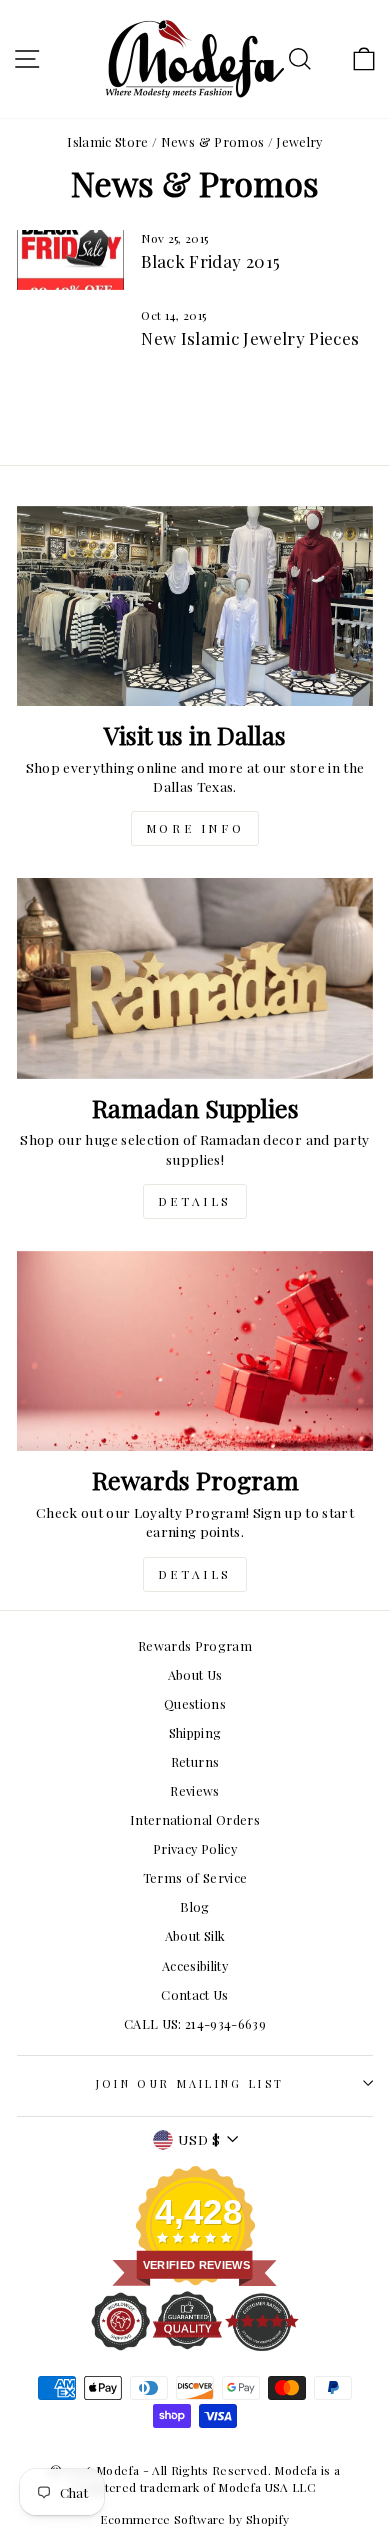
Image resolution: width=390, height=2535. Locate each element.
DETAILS (195, 1201)
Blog (194, 1906)
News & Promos (213, 141)
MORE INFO (195, 828)
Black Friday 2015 (210, 261)
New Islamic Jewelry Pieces (250, 338)
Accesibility (195, 1965)
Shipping (195, 1732)
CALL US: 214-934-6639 (195, 2023)
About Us (195, 1674)
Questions (195, 1703)
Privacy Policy (195, 1848)
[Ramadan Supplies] (195, 978)
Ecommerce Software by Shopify (194, 2519)
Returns (195, 1761)
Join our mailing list (190, 2083)
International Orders (195, 1819)
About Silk (195, 1935)
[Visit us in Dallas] (195, 606)
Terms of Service (195, 1877)
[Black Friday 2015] (70, 260)
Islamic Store (108, 141)
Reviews (194, 1790)
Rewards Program (195, 1645)
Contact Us (194, 1994)
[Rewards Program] (195, 1351)
